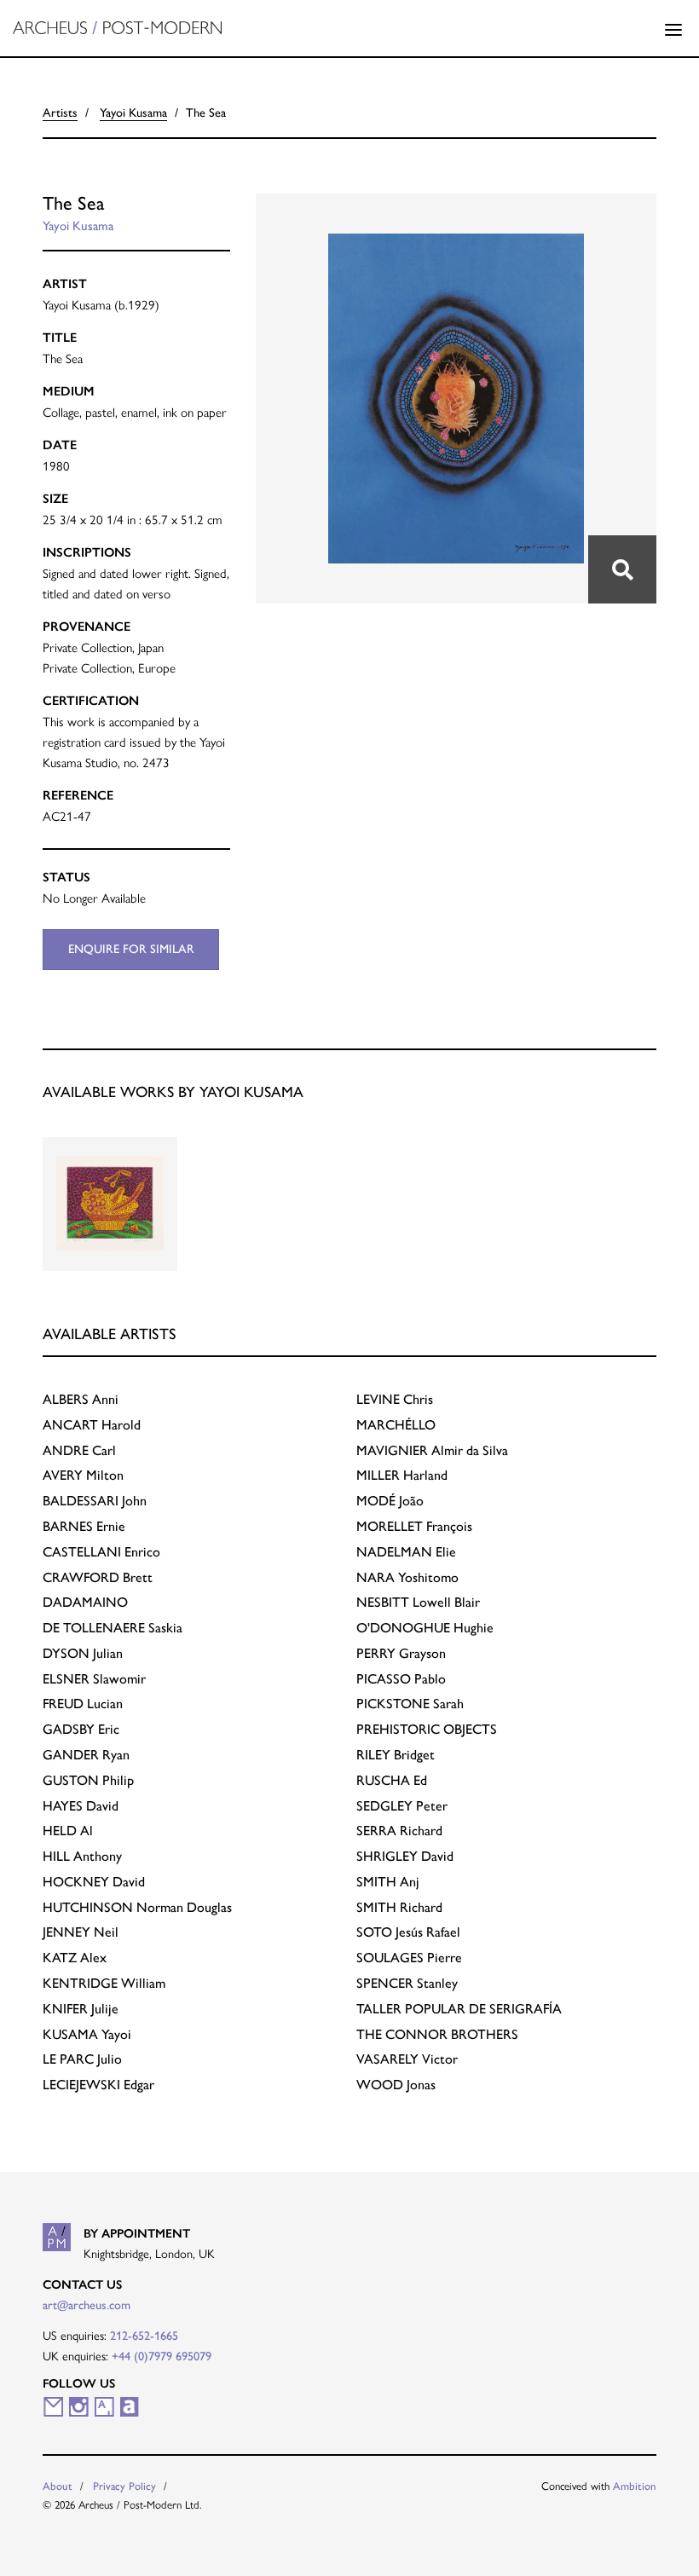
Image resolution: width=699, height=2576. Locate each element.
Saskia (113, 1628)
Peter (402, 1806)
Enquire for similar (131, 949)
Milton (83, 1475)
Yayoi (87, 2034)
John (95, 1501)
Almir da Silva (432, 1450)
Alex (75, 1958)
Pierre (409, 1958)
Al (68, 1831)
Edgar (98, 2085)
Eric (81, 1729)
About (58, 2486)
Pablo (401, 1679)
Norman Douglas (137, 1907)
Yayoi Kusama (133, 113)
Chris (395, 1399)
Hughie (425, 1628)
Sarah (410, 1704)
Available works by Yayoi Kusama (173, 1092)
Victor (407, 2059)
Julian (83, 1653)
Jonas (396, 2085)
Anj (388, 1882)
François (414, 1526)
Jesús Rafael (408, 1932)
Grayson (401, 1653)
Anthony (82, 1856)
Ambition (635, 2486)
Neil (81, 1932)
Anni (81, 1399)
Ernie (84, 1526)
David (81, 1806)
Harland (402, 1475)
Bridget (396, 1755)
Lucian (83, 1704)
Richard (399, 1831)
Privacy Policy (124, 2486)
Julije (81, 2009)
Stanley (407, 1983)
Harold (92, 1425)
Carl (79, 1450)
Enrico (101, 1552)
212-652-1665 (144, 2336)
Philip (88, 1780)
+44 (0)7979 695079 (162, 2356)
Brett (98, 1577)
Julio (82, 2059)
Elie (406, 1552)
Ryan (86, 1755)
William (104, 1983)
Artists (60, 113)
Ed (392, 1780)
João (390, 1501)
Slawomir (94, 1679)
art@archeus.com (87, 2305)
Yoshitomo (407, 1577)
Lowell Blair (418, 1602)
